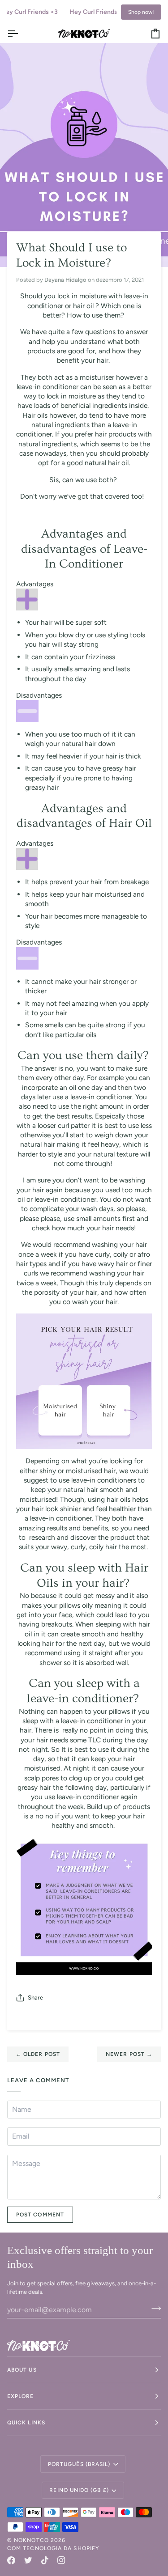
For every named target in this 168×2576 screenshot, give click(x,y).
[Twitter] (28, 2560)
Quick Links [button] (26, 2423)
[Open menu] (21, 33)
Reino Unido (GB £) (79, 2490)
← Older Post (38, 2054)
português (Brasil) (79, 2464)
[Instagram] (61, 2560)
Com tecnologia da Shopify (53, 2548)
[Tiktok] (45, 2560)
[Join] (153, 2309)
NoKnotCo (31, 2540)
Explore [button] (21, 2396)
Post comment (40, 2215)
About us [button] (22, 2370)
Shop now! (141, 12)
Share (35, 1998)
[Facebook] (11, 2560)
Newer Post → (129, 2054)
